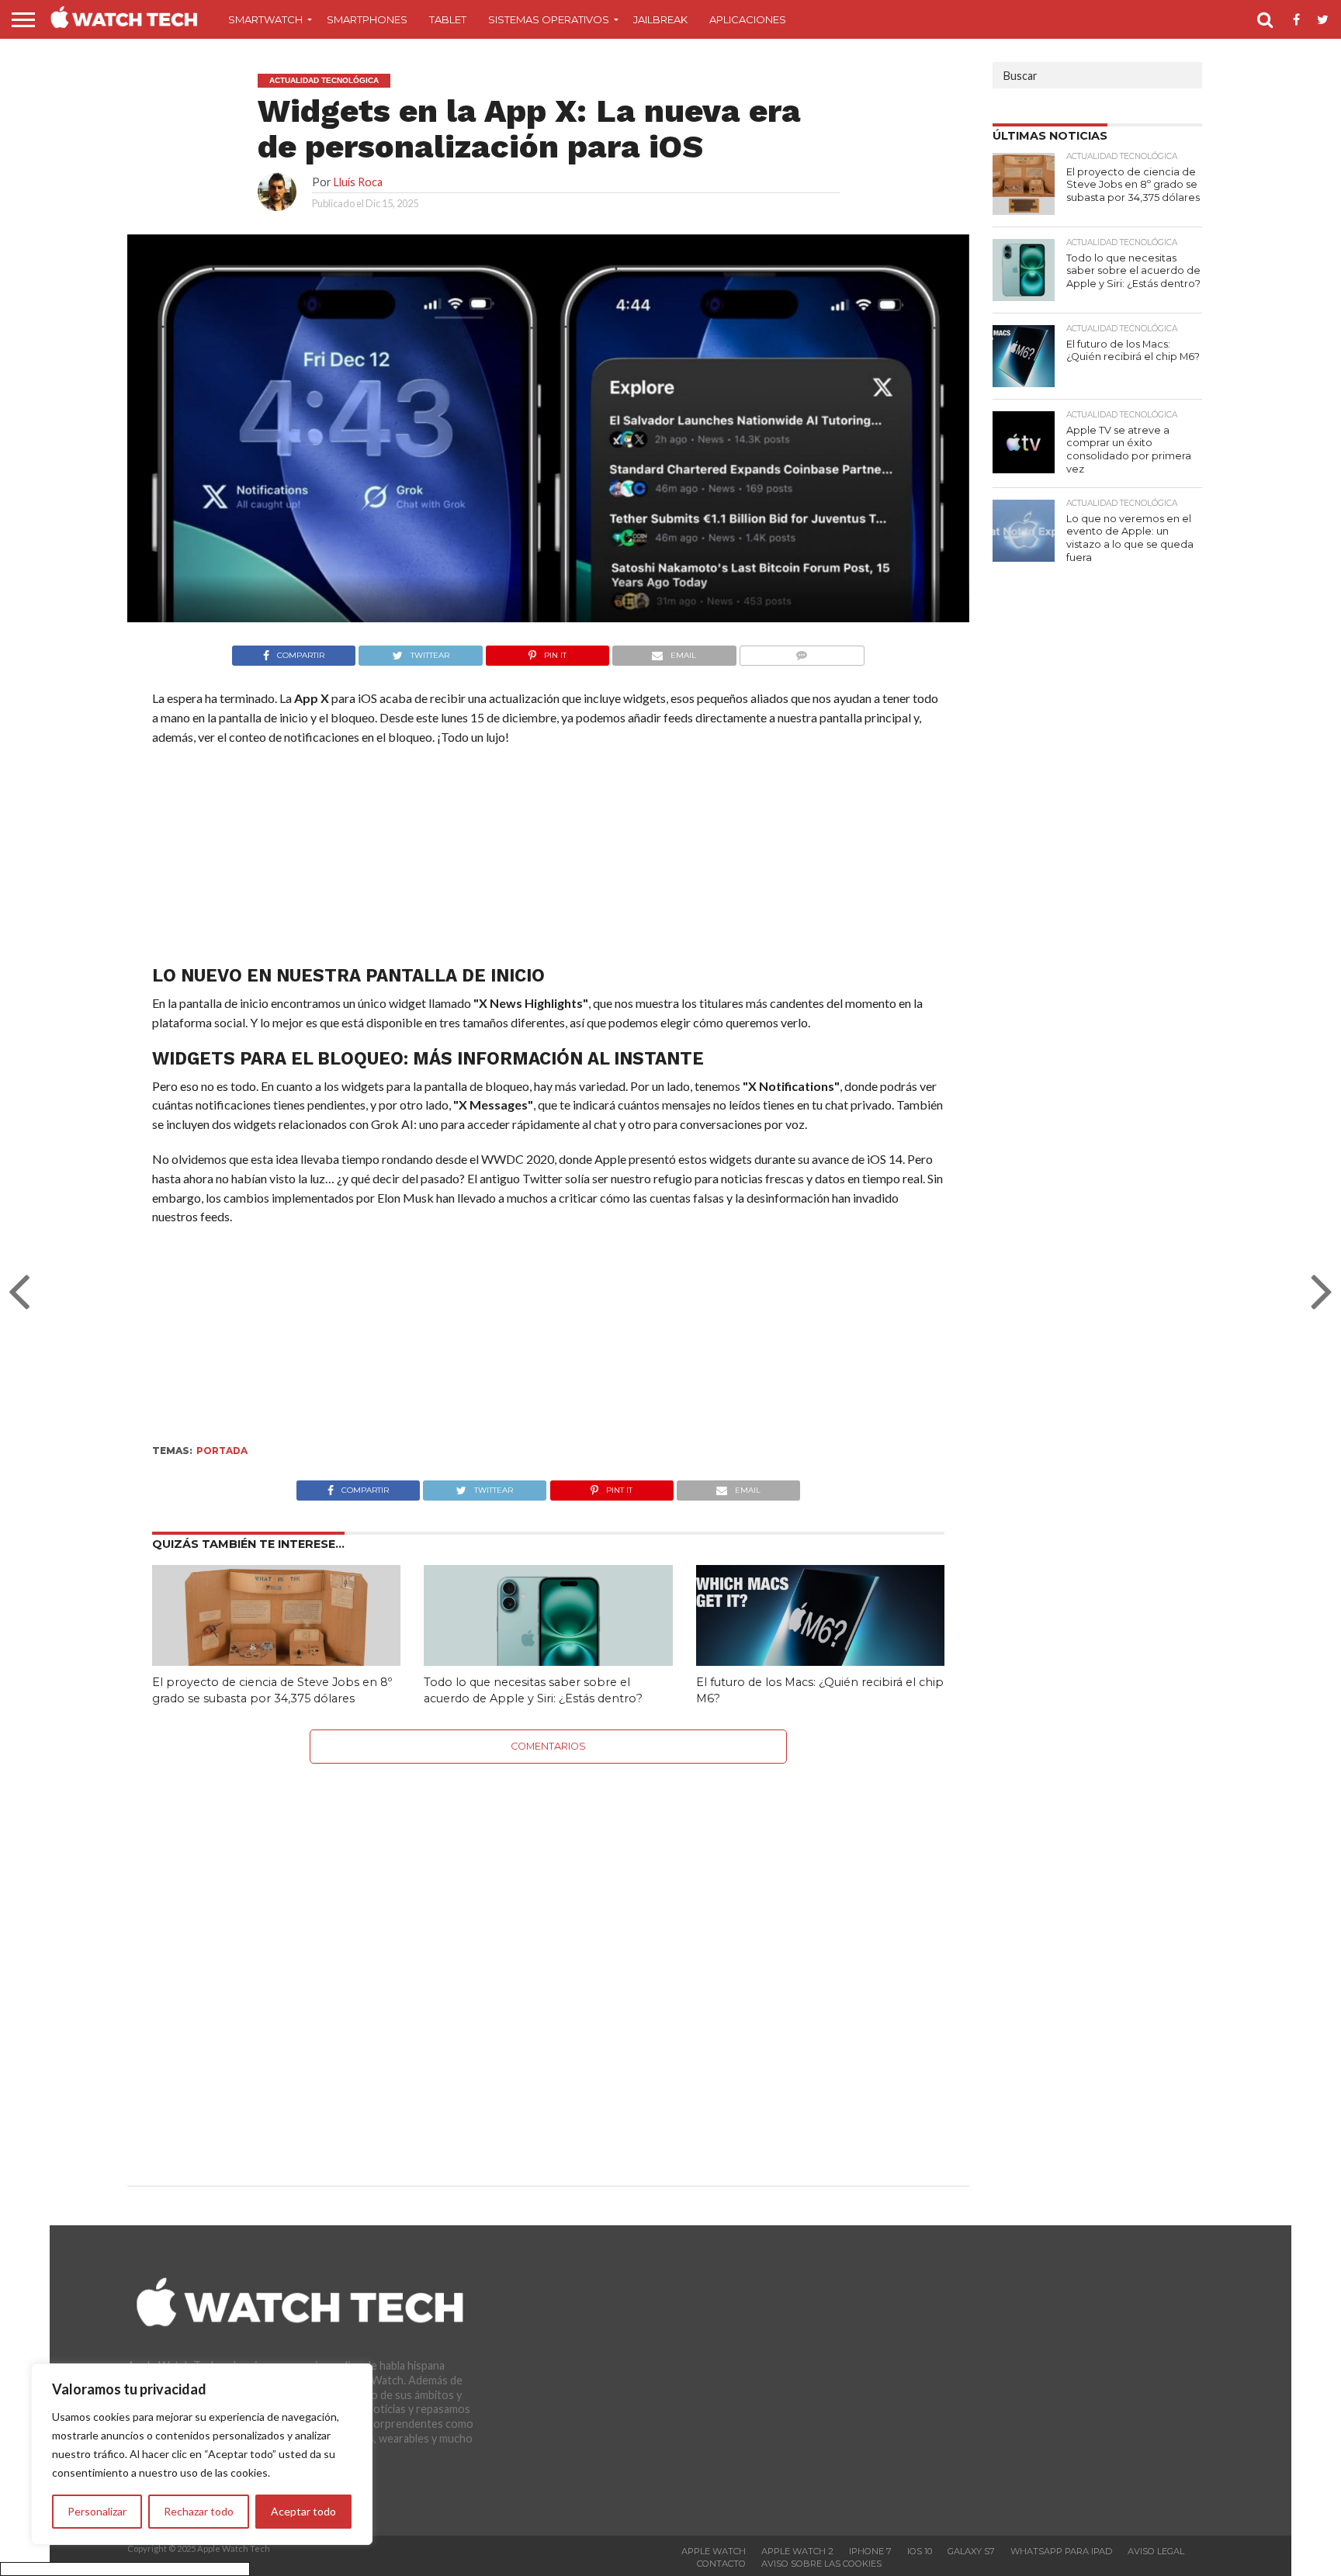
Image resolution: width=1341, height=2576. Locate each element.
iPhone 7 (870, 2551)
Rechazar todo (199, 2511)
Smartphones (367, 19)
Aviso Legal (1156, 2551)
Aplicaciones (748, 19)
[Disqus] (548, 1958)
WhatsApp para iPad (1061, 2551)
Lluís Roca (358, 182)
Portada (222, 1451)
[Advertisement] (548, 859)
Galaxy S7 (971, 2551)
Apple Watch (714, 2551)
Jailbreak (660, 19)
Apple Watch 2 (797, 2551)
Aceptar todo (303, 2511)
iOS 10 (920, 2551)
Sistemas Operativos (549, 19)
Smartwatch (265, 19)
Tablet (448, 19)
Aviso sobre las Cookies (821, 2564)
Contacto (721, 2564)
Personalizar (97, 2511)
